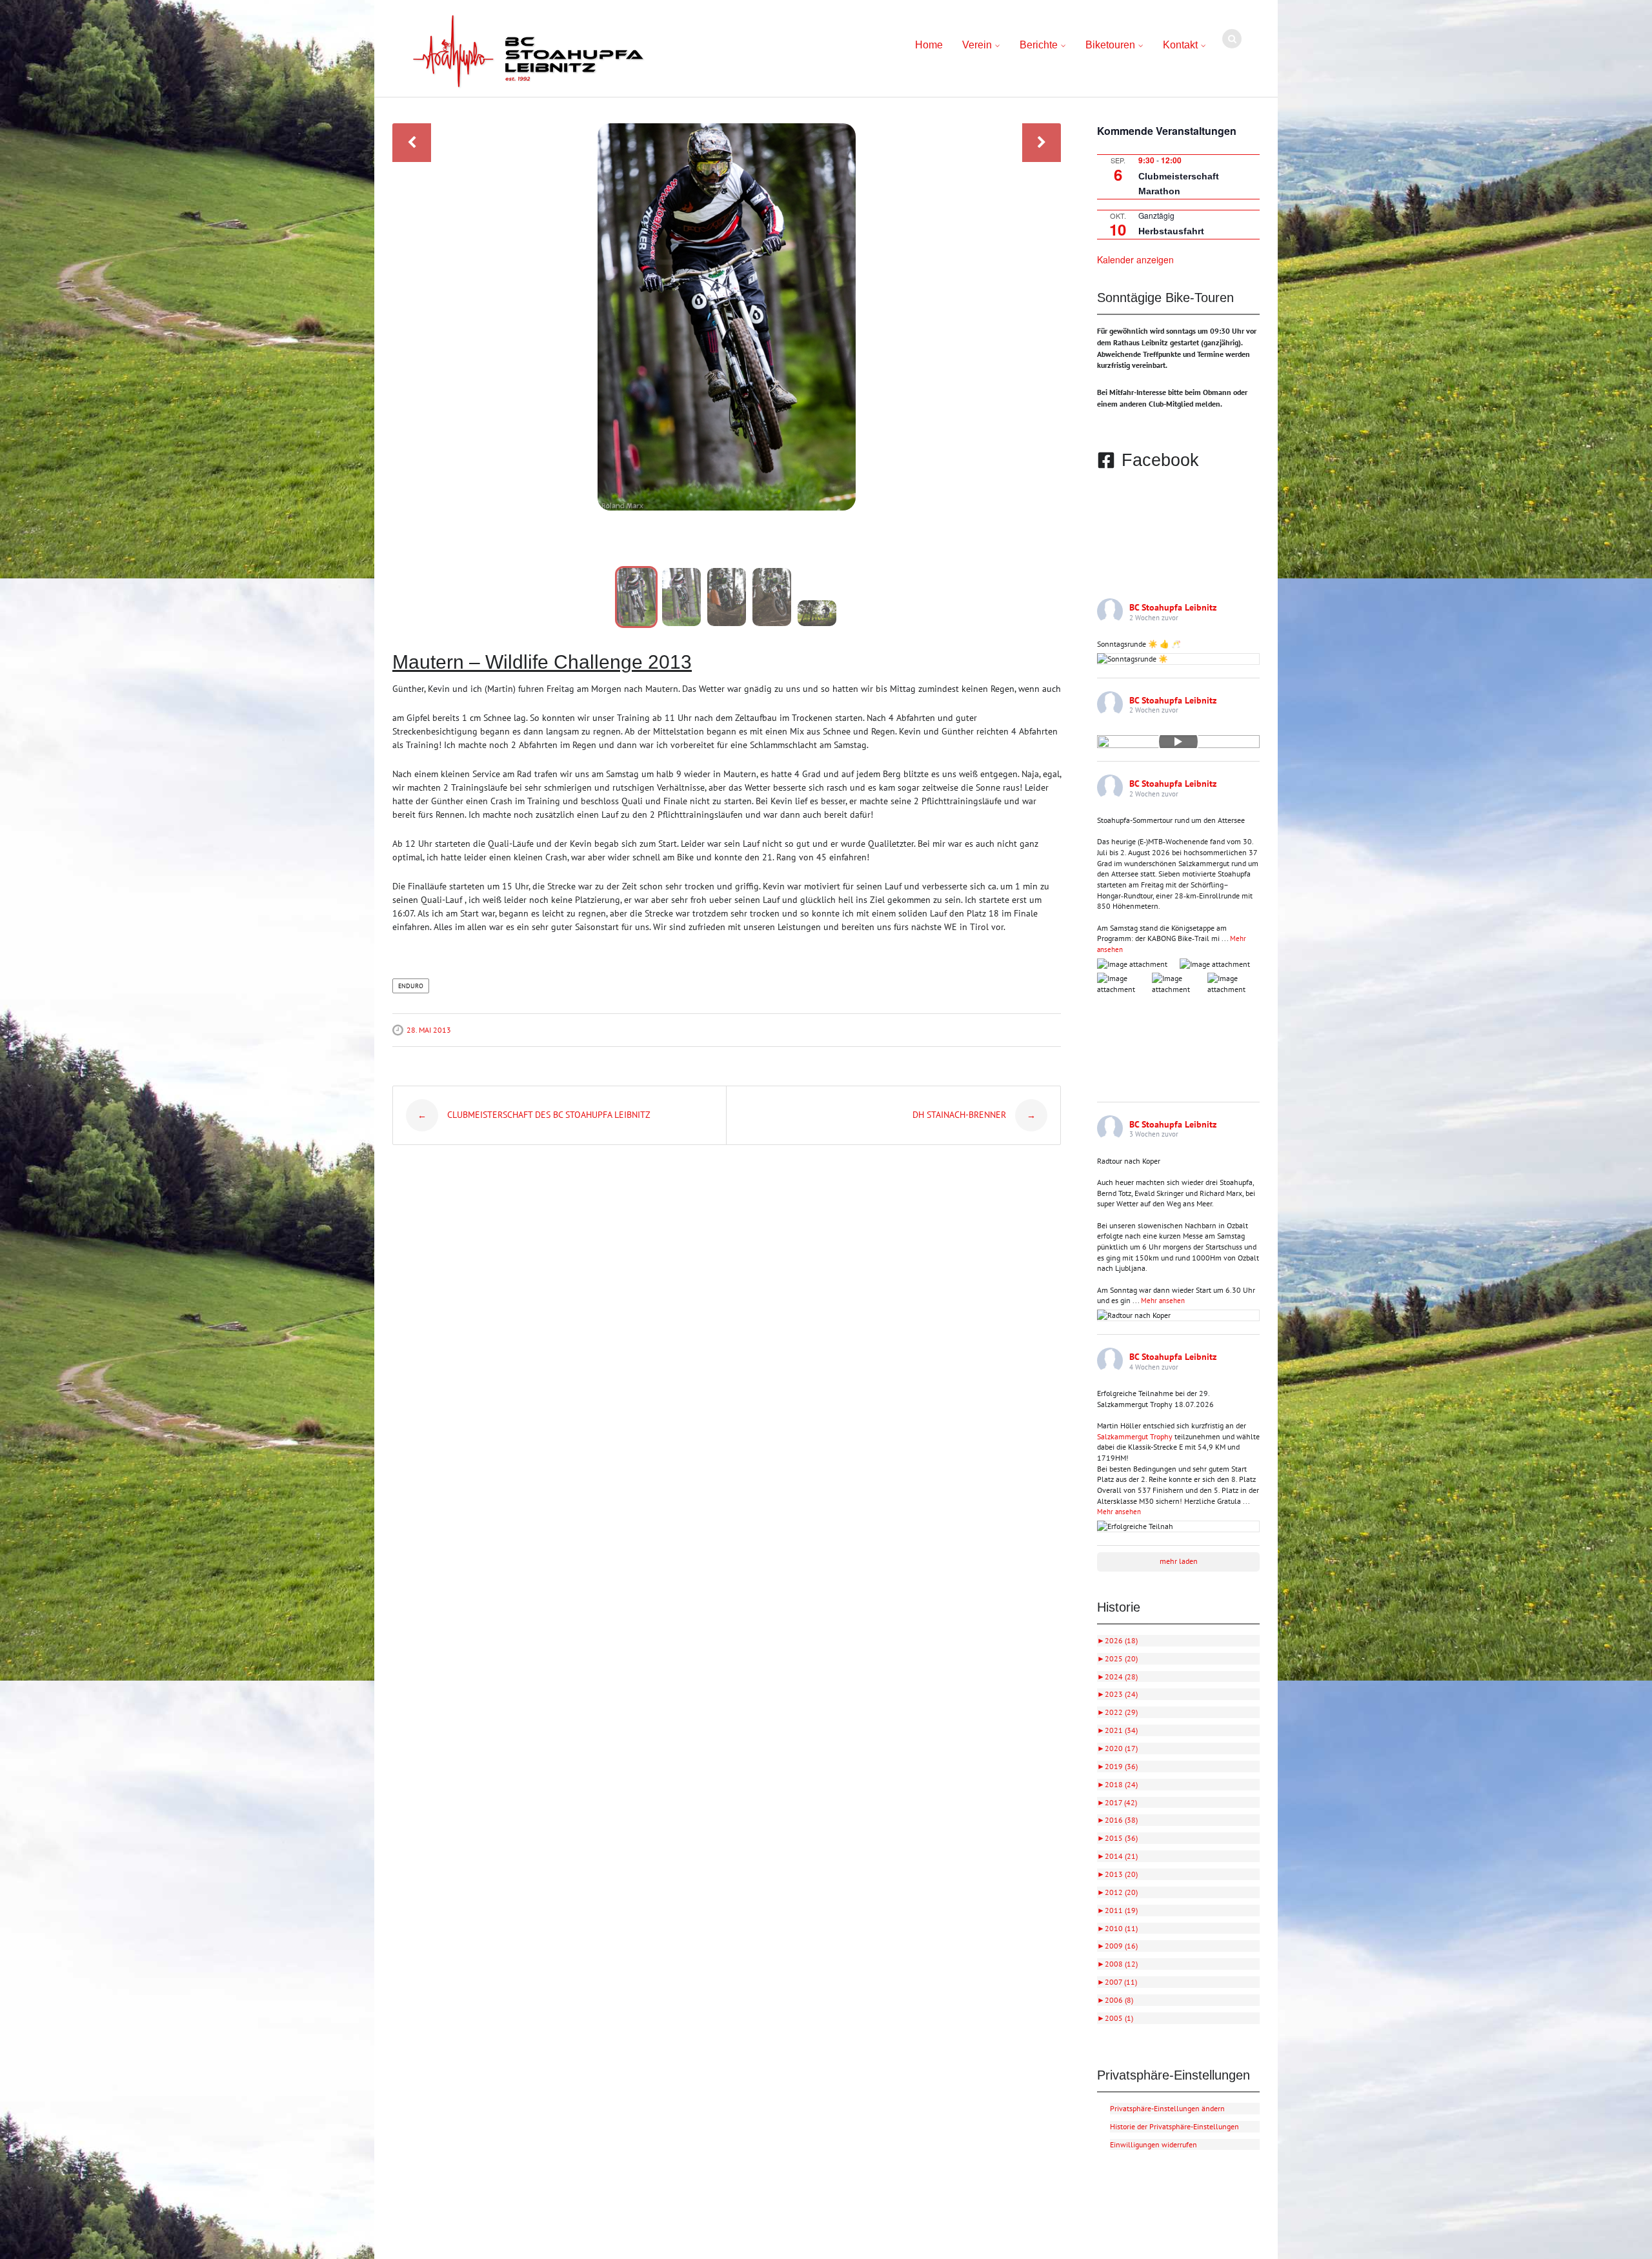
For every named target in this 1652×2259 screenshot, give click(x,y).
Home (929, 45)
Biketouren (1110, 45)
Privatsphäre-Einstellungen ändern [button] (1167, 2108)
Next (1042, 143)
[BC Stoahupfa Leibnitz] (529, 52)
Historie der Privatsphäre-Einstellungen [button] (1174, 2126)
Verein (977, 45)
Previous (412, 143)
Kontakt (1180, 45)
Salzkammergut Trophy (1135, 1436)
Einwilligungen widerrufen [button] (1153, 2144)
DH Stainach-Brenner (974, 1115)
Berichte (1039, 45)
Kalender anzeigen (1135, 259)
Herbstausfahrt (1171, 231)
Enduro (411, 986)
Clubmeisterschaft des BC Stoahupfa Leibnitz (534, 1115)
